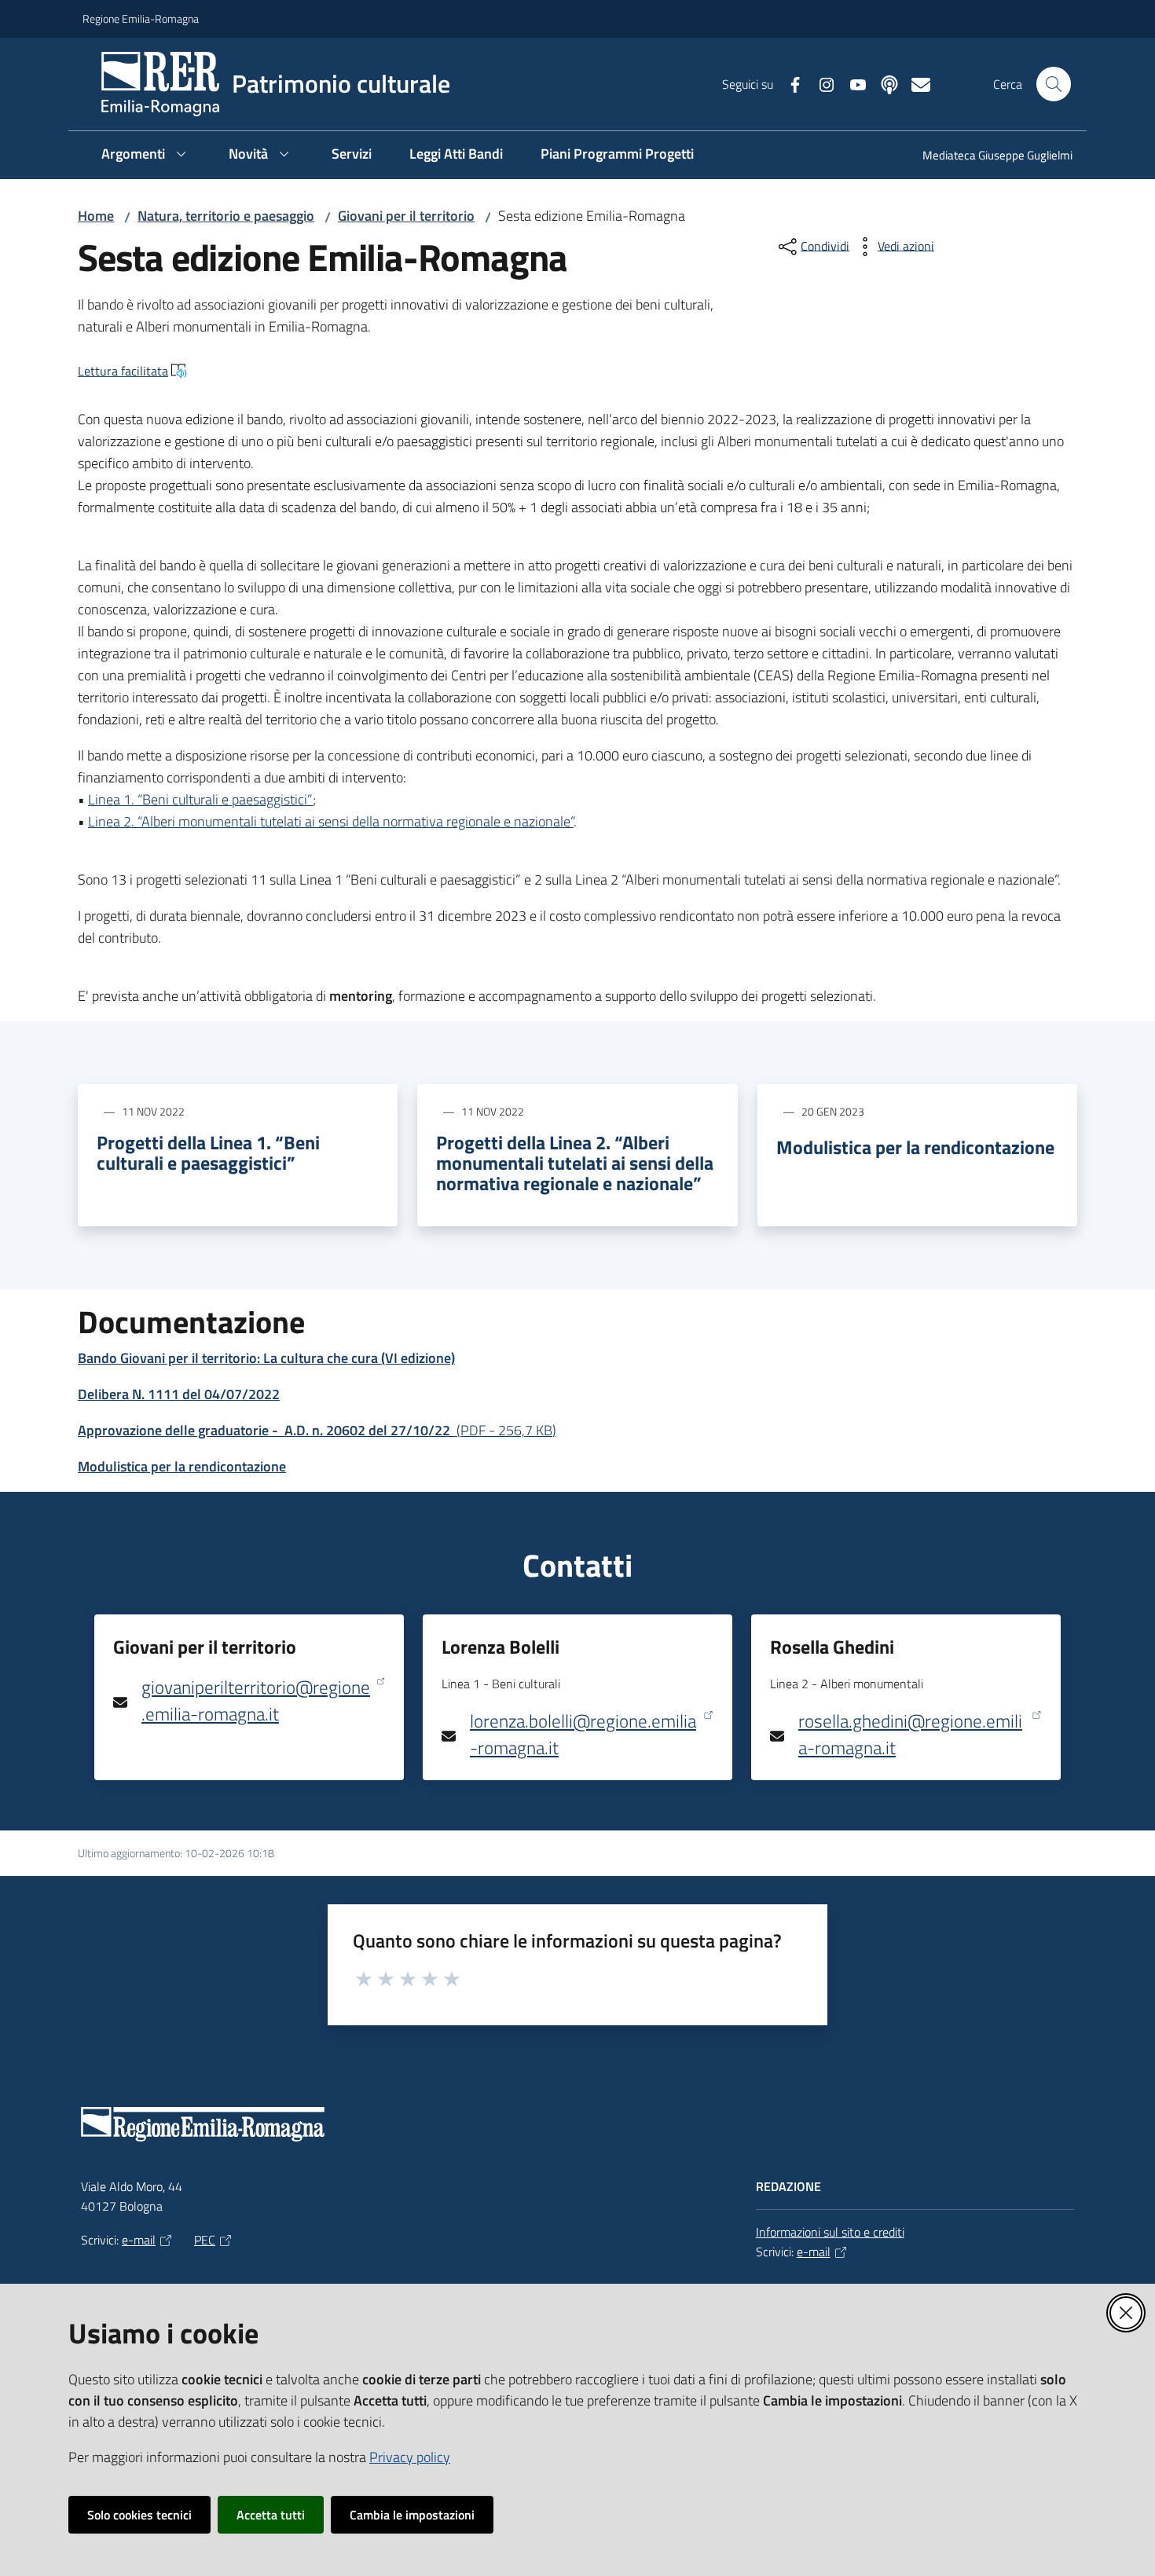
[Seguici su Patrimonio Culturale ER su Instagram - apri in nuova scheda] (820, 83)
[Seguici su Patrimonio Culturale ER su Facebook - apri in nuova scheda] (789, 83)
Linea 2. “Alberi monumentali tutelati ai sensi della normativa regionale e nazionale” (331, 821)
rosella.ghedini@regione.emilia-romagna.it (910, 1734)
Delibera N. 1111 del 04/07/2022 (179, 1394)
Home (96, 216)
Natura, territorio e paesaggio (226, 216)
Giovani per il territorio (406, 216)
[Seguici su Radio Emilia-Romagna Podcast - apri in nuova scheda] (883, 83)
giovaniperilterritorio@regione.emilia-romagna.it (256, 1700)
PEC (205, 2240)
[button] (1054, 84)
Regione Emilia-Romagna (141, 18)
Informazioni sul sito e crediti (830, 2232)
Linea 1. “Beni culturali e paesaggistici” (200, 799)
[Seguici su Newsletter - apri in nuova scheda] (915, 83)
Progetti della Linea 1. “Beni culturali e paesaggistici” (208, 1152)
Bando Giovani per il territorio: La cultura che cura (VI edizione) (266, 1358)
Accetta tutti (271, 2515)
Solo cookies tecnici (139, 2515)
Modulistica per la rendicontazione (915, 1147)
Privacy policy (410, 2457)
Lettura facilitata (123, 371)
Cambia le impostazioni (412, 2515)
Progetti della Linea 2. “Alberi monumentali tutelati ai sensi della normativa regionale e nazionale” (575, 1163)
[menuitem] (988, 157)
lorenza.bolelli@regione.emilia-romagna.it (583, 1734)
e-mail (139, 2240)
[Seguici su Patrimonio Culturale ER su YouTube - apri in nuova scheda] (852, 83)
